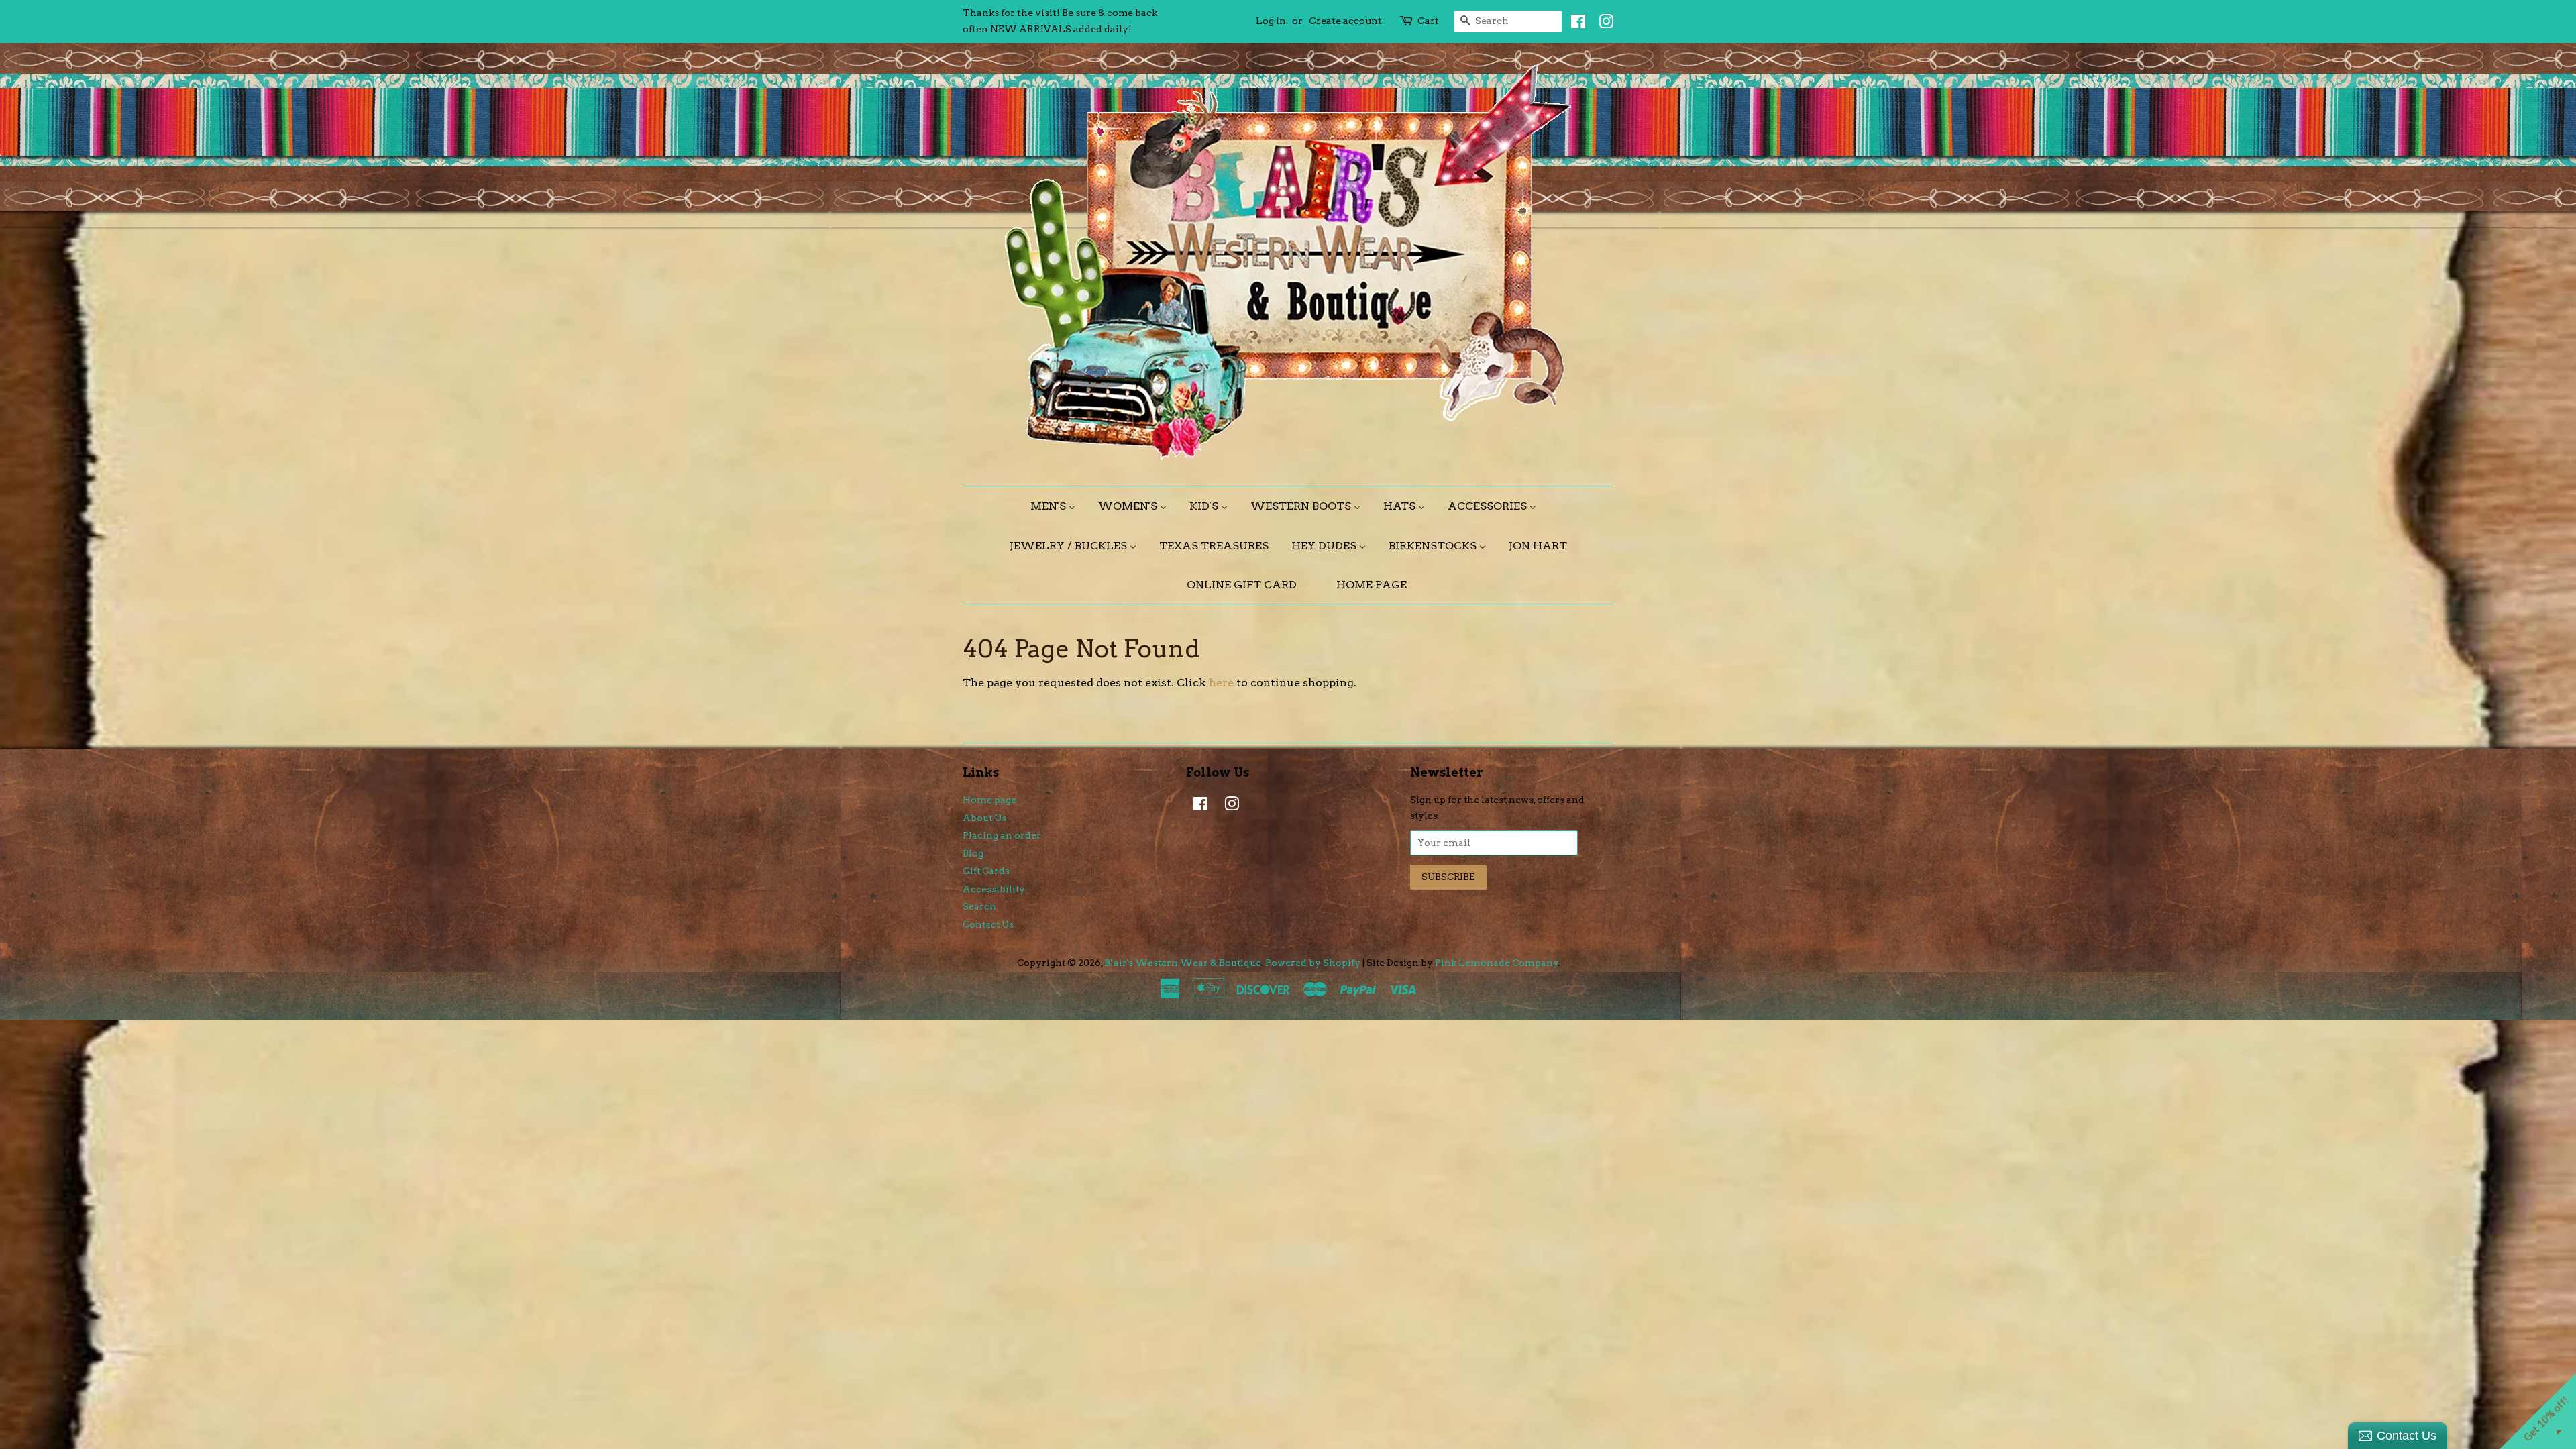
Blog (973, 853)
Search (979, 906)
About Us (984, 818)
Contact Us (988, 924)
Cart (1428, 21)
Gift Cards (986, 871)
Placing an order (1002, 835)
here (1221, 683)
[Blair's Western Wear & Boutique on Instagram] (1603, 24)
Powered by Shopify (1313, 963)
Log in (1271, 21)
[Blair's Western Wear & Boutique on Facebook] (1575, 24)
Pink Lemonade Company (1497, 963)
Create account (1345, 21)
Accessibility (994, 889)
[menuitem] (1058, 506)
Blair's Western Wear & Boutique (1183, 963)
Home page (989, 800)
